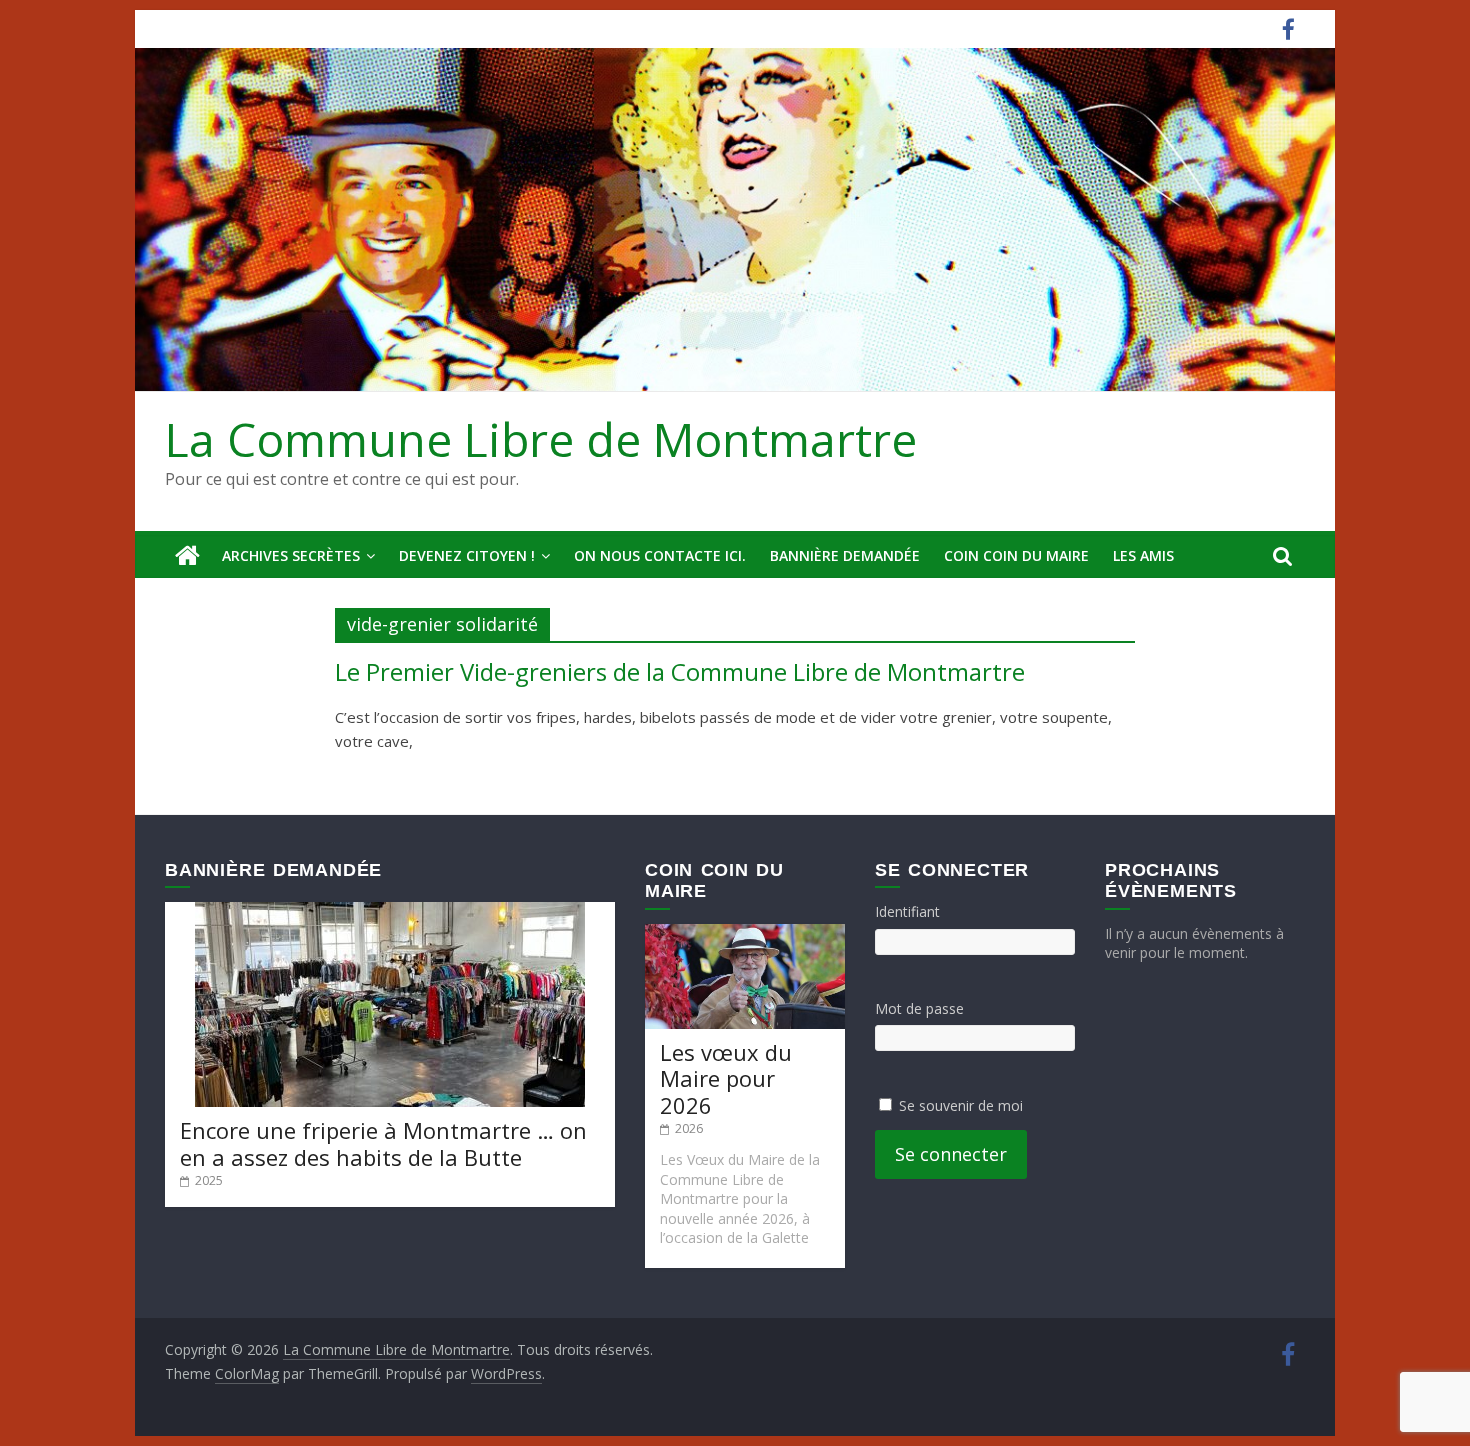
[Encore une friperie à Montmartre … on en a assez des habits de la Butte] (390, 911)
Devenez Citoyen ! (467, 555)
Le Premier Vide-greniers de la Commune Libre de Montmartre (680, 671)
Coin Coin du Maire (1016, 555)
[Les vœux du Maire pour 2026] (745, 933)
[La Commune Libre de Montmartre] (187, 556)
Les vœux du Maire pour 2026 (726, 1078)
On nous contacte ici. (660, 555)
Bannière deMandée (845, 555)
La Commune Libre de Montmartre (541, 439)
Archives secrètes (291, 555)
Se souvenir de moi (961, 1105)
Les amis (1143, 555)
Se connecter (951, 1154)
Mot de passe (919, 1008)
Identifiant (907, 911)
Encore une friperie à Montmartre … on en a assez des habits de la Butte (383, 1143)
